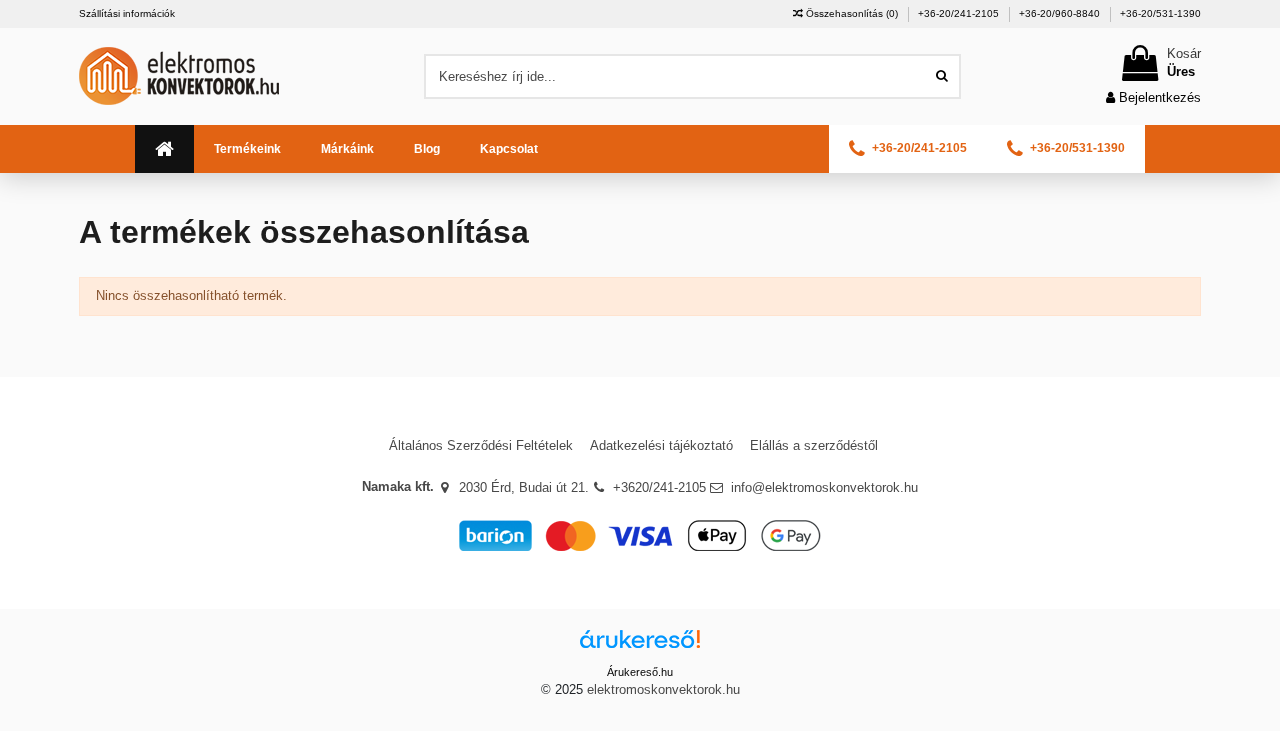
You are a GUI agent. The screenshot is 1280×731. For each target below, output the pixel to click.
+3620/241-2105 (659, 487)
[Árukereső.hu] (640, 645)
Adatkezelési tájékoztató (661, 445)
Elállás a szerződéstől (814, 445)
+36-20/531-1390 (1160, 13)
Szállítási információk (127, 13)
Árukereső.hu (640, 672)
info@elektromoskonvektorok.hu (824, 487)
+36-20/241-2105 (960, 13)
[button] (247, 149)
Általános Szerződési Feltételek (481, 445)
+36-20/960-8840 (1061, 13)
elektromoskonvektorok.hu (663, 689)
